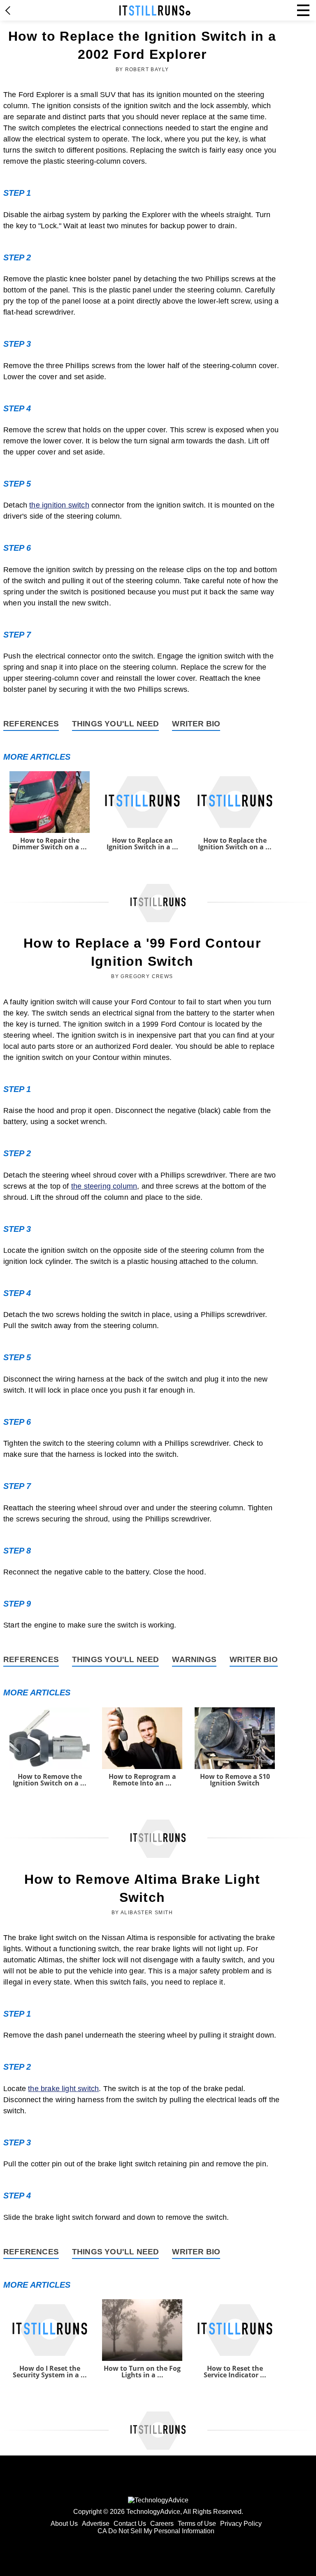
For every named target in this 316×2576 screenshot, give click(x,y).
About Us (64, 2524)
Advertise (96, 2524)
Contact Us (130, 2524)
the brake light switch (63, 2089)
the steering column (104, 1186)
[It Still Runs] (155, 10)
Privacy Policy (241, 2524)
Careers (162, 2524)
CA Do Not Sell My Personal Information (156, 2531)
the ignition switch (59, 505)
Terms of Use (197, 2524)
